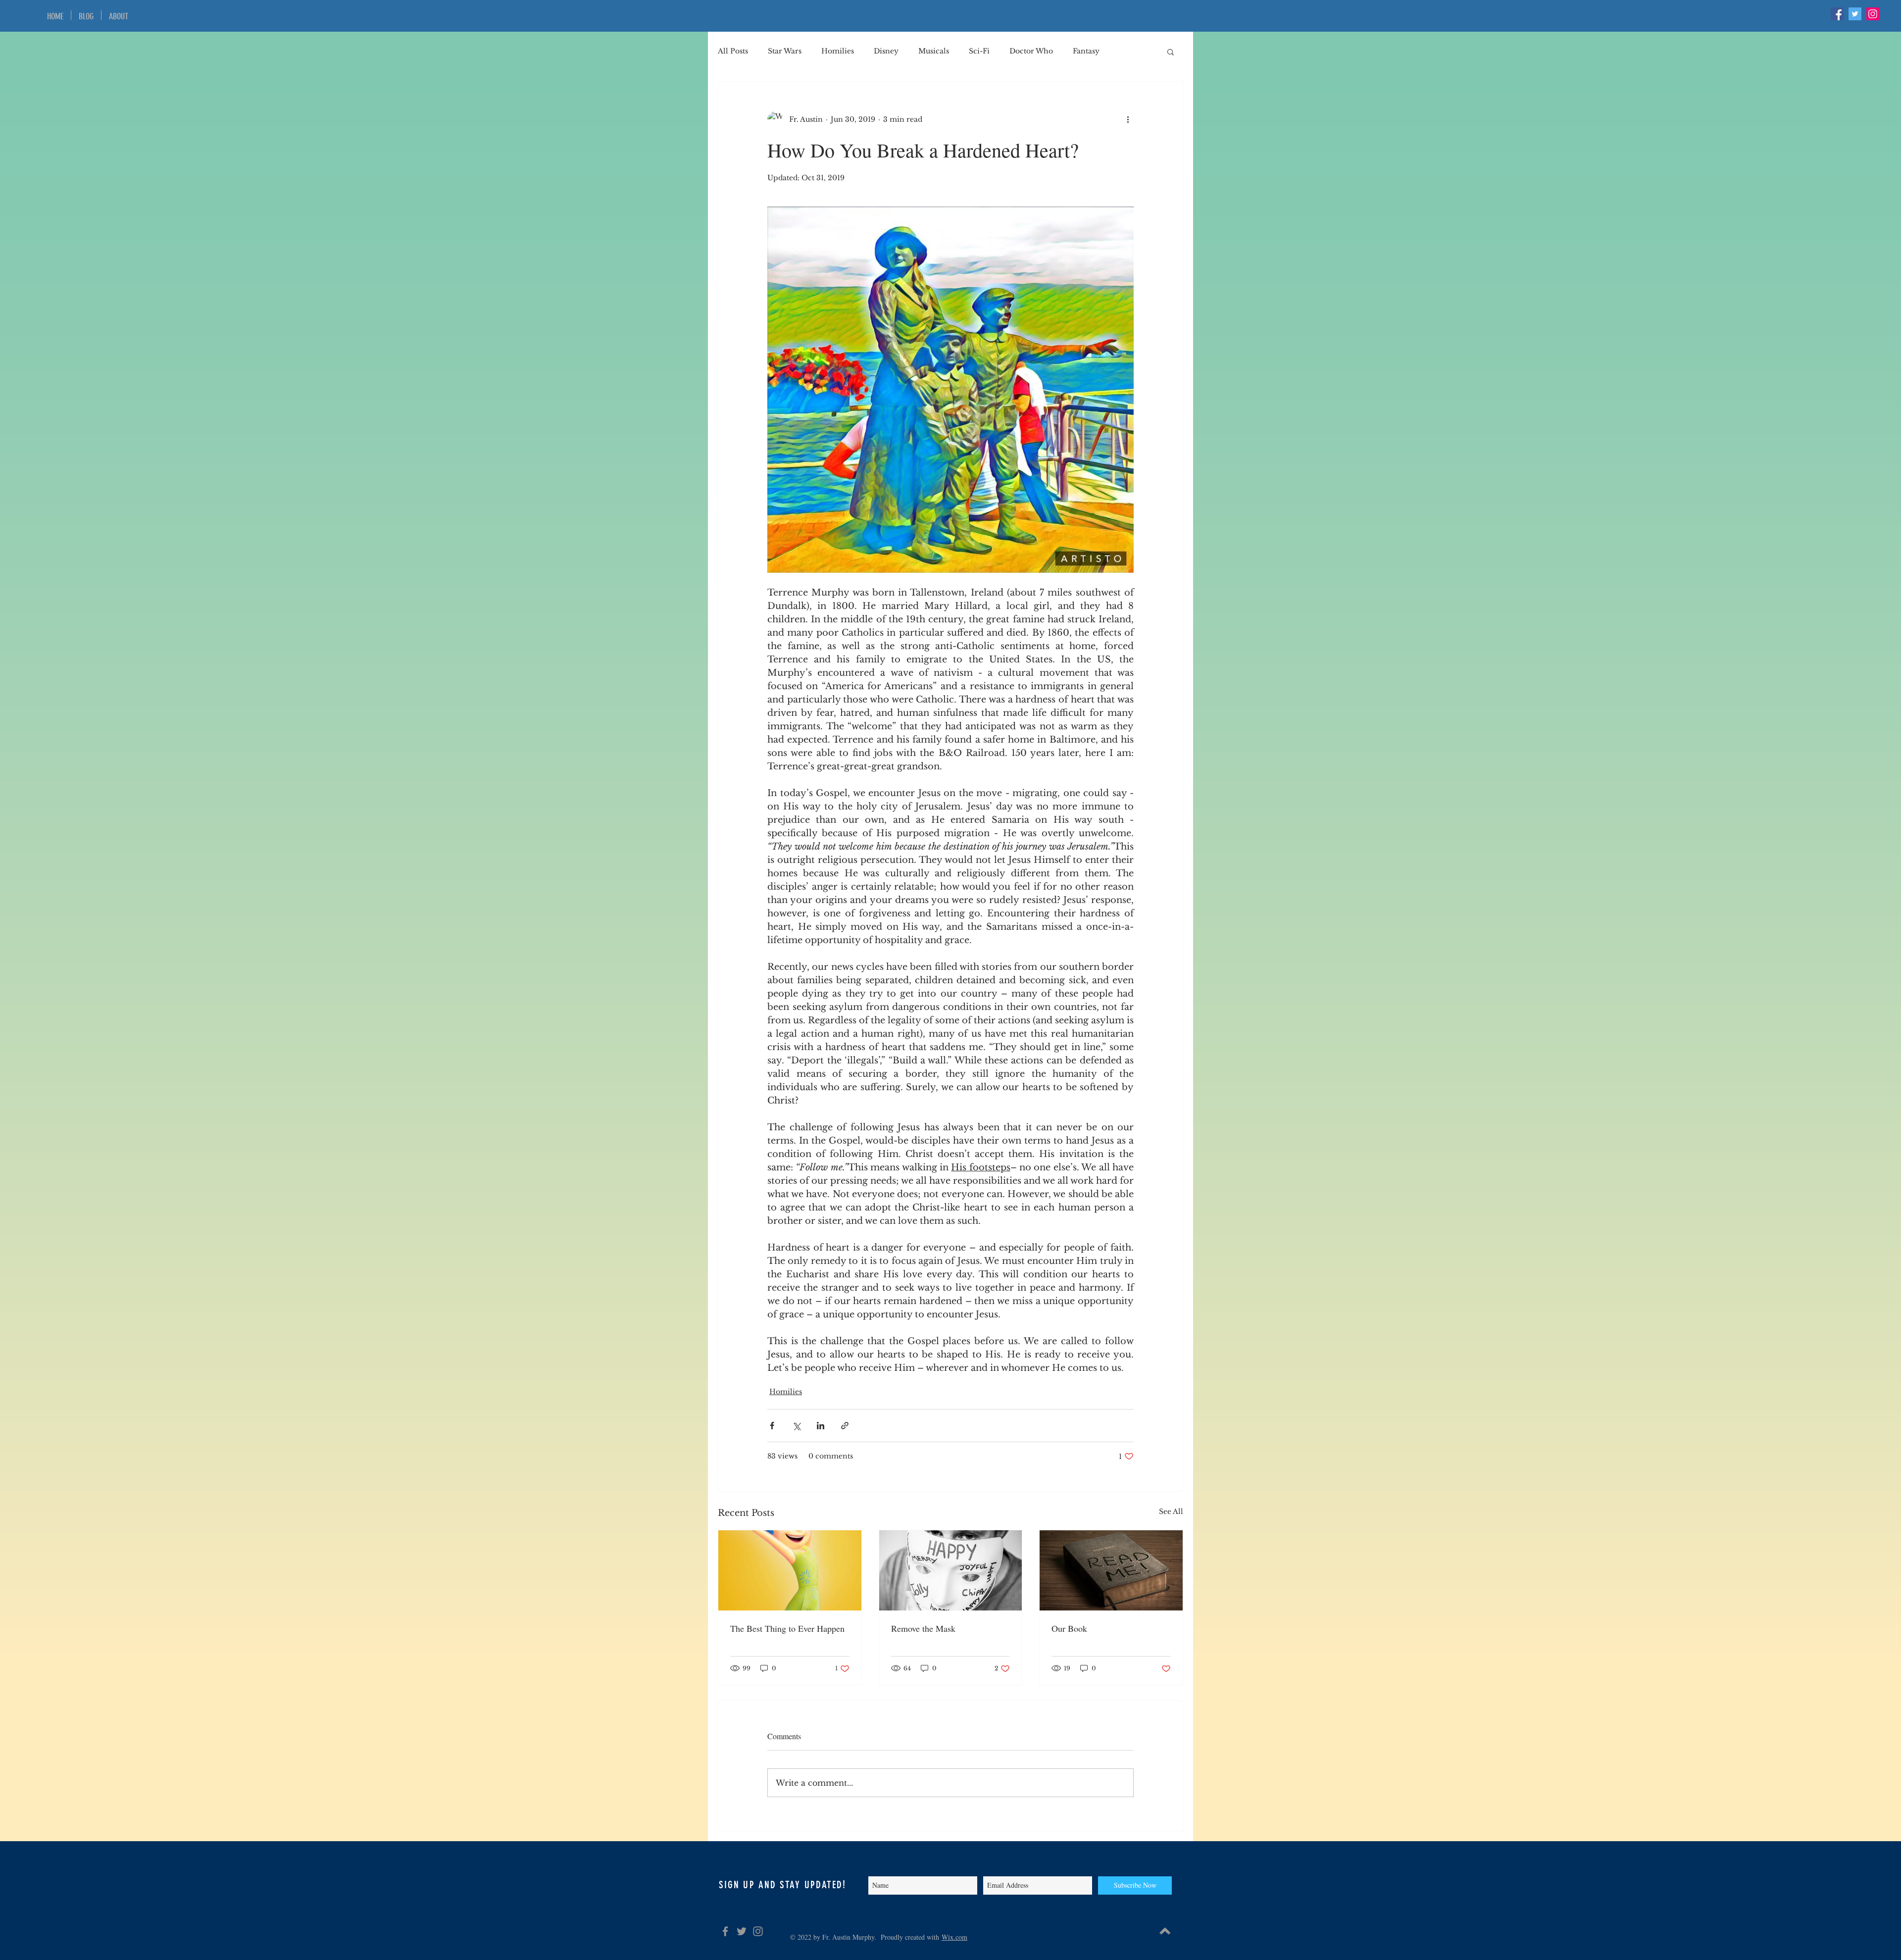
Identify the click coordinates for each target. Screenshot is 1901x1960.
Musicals (934, 51)
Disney (886, 51)
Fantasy (1086, 51)
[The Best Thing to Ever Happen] (790, 1570)
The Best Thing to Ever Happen (787, 1628)
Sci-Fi (979, 51)
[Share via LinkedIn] (821, 1426)
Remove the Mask (923, 1628)
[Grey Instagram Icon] (758, 1931)
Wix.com (954, 1937)
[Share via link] (845, 1426)
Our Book (1069, 1628)
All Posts (733, 51)
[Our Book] (1111, 1570)
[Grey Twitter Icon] (742, 1931)
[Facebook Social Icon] (1837, 14)
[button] (1171, 51)
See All (1171, 1511)
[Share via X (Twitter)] (796, 1426)
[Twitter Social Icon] (1855, 14)
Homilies (838, 51)
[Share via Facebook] (772, 1426)
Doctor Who (1031, 51)
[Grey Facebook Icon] (725, 1931)
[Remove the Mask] (951, 1570)
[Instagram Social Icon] (1873, 14)
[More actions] (1128, 119)
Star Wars (785, 51)
